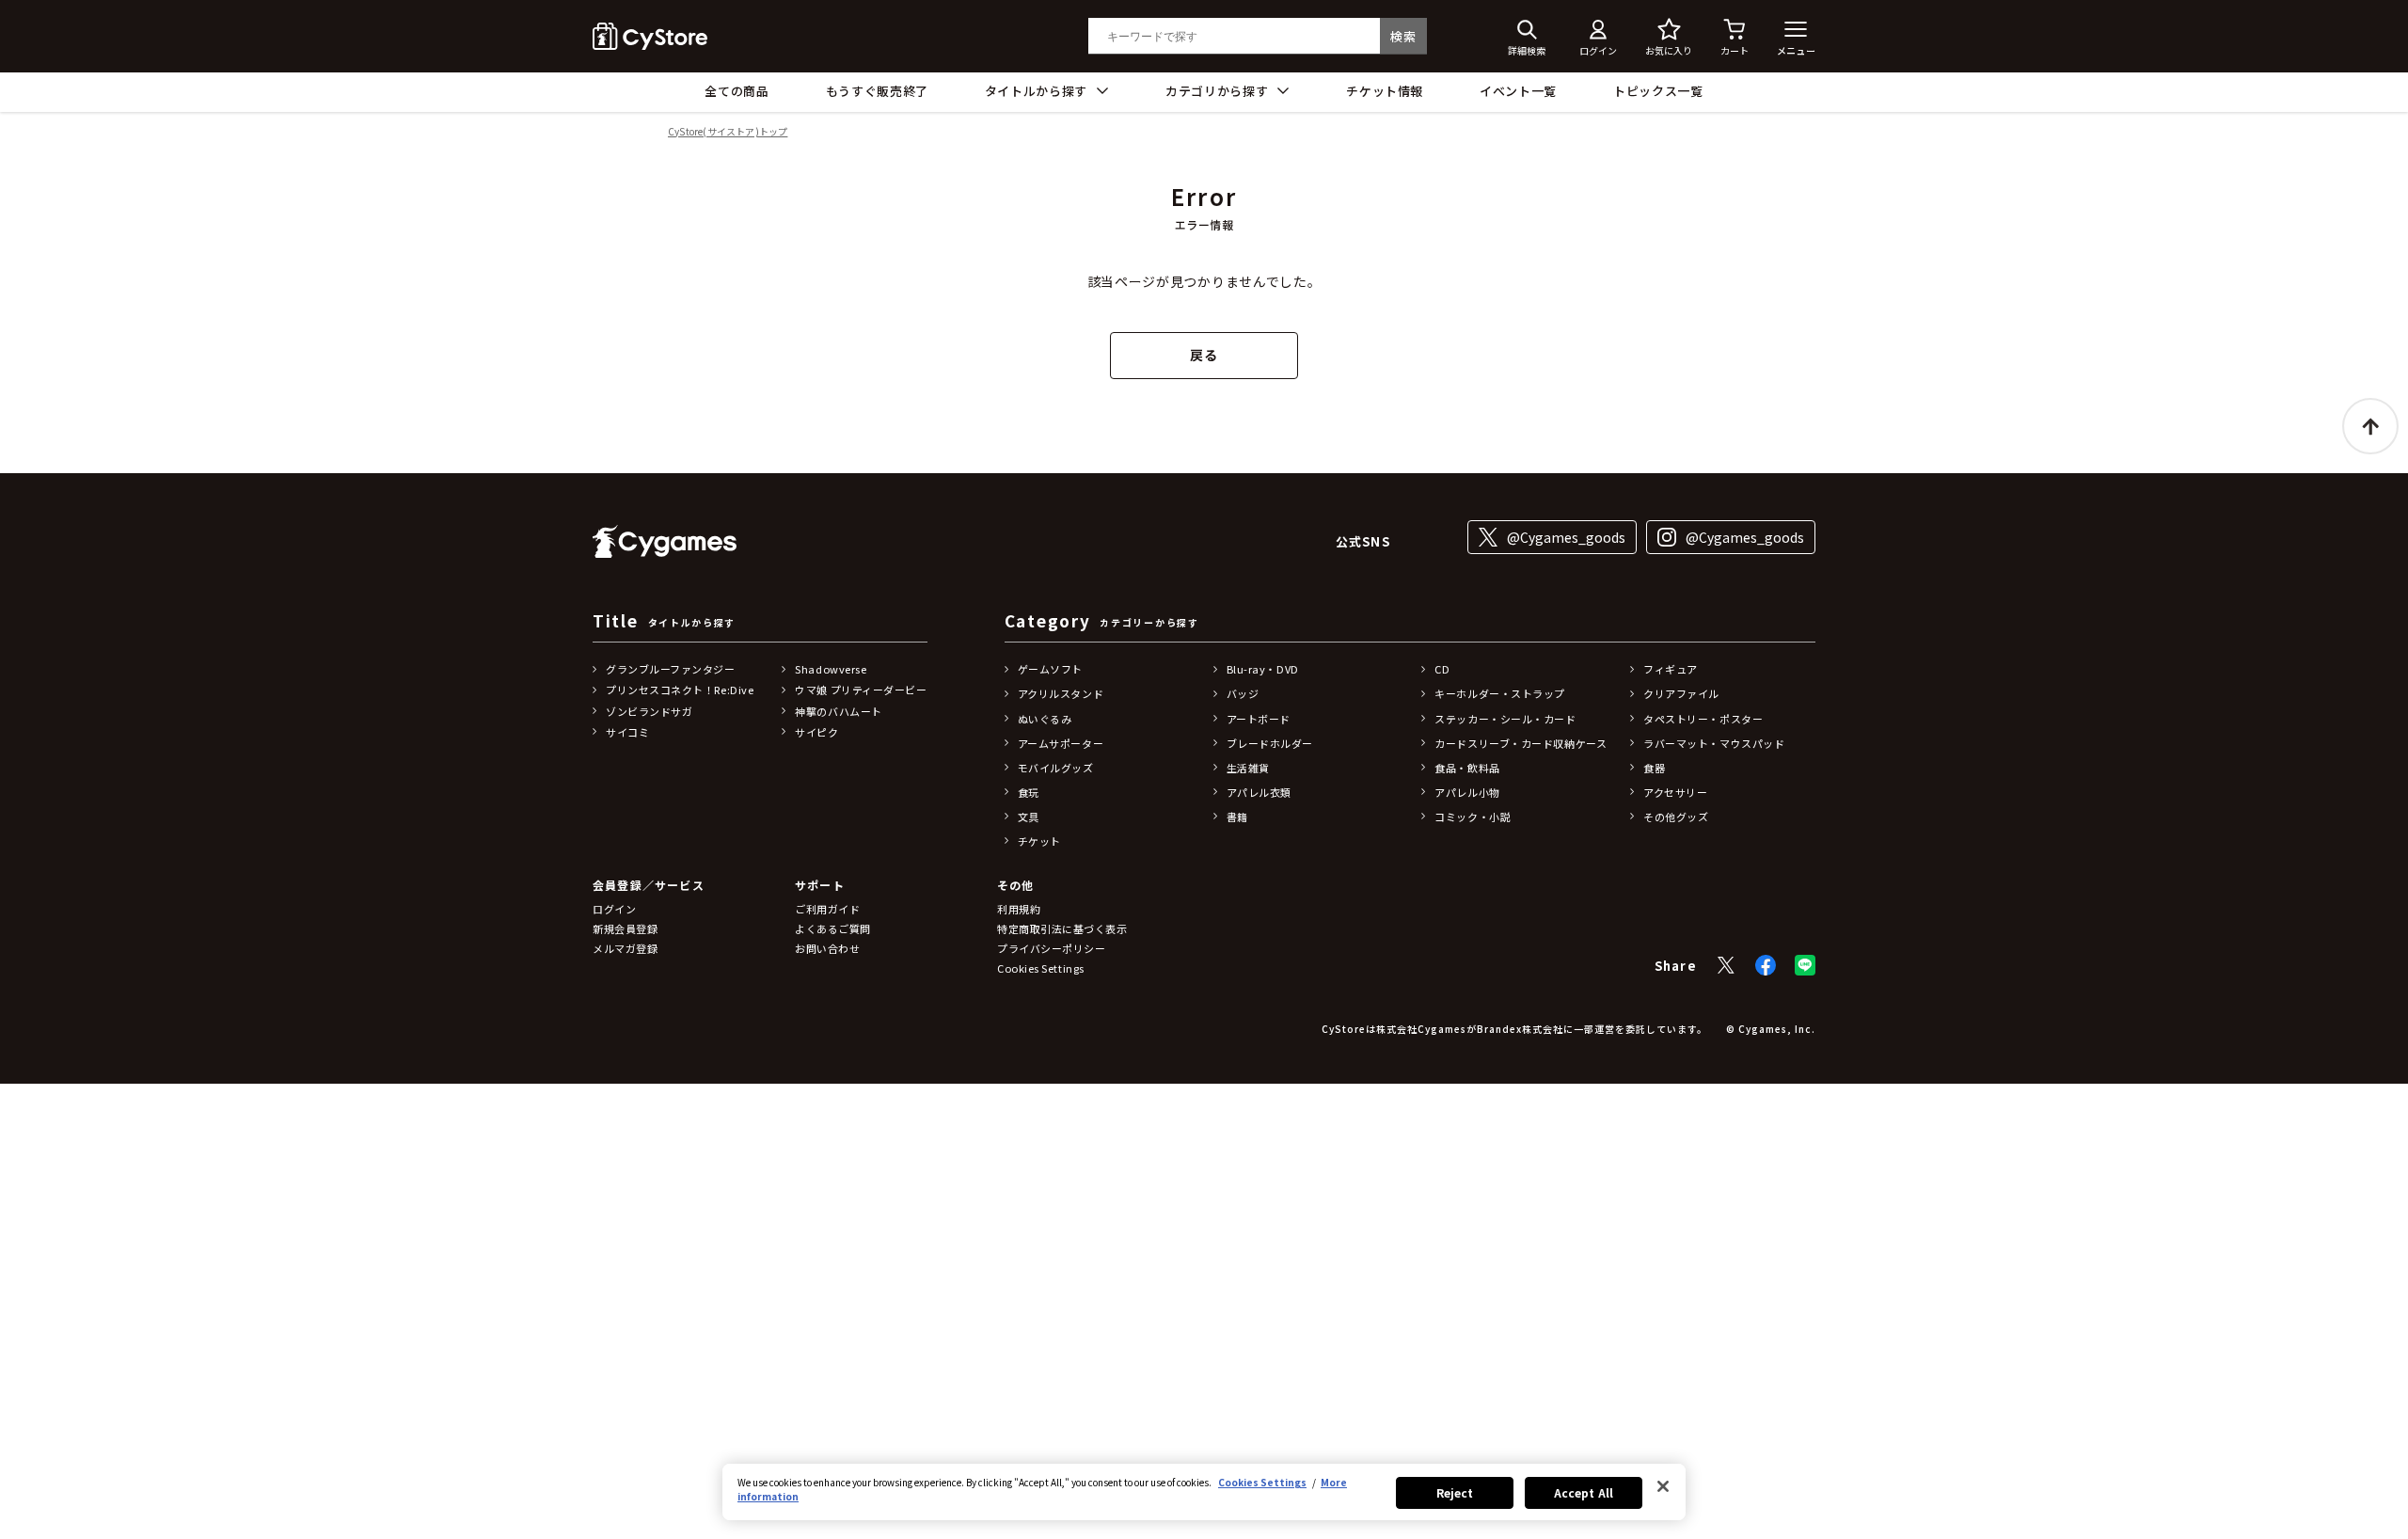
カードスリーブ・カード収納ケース (1521, 743)
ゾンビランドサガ (649, 711)
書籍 (1237, 817)
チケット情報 (1385, 91)
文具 (1029, 817)
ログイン (614, 909)
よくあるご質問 (833, 928)
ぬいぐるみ (1045, 719)
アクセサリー (1675, 792)
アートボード (1259, 719)
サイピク (816, 732)
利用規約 (1019, 909)
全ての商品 (737, 91)
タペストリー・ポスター (1703, 719)
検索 (1403, 36)
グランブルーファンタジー (671, 669)
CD (1442, 669)
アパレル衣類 (1259, 792)
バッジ (1243, 693)
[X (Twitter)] (1726, 965)
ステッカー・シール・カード (1505, 719)
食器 (1654, 768)
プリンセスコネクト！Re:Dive (680, 690)
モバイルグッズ (1056, 768)
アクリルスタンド (1061, 693)
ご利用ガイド (827, 909)
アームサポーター (1061, 743)
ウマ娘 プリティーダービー (861, 690)
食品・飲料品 (1467, 768)
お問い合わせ (827, 948)
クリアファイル (1681, 693)
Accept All (1584, 1492)
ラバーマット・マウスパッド (1714, 743)
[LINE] (1805, 965)
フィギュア (1671, 669)
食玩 (1029, 792)
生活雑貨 (1248, 768)
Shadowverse (831, 669)
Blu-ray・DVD (1263, 669)
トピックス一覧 (1658, 91)
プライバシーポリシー (1052, 948)
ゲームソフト (1050, 669)
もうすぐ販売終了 (877, 91)
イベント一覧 (1518, 91)
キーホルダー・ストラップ (1500, 693)
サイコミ (627, 732)
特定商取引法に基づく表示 (1062, 928)
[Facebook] (1766, 965)
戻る (1204, 355)
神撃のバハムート (838, 711)
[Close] (1663, 1486)
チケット (1039, 841)
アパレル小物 (1467, 792)
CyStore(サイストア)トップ (728, 132)
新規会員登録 (625, 928)
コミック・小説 (1473, 817)
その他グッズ (1676, 817)
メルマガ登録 (625, 948)
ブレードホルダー (1270, 743)
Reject (1455, 1492)
